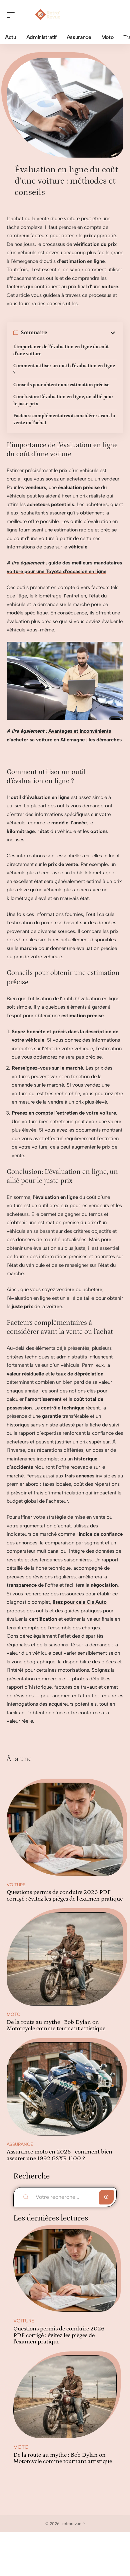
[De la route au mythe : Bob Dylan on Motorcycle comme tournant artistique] (65, 1959)
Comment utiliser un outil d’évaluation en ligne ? (64, 369)
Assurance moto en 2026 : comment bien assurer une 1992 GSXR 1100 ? (59, 2155)
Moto (14, 2014)
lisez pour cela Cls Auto (80, 1602)
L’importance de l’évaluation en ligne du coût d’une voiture (61, 350)
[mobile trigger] (12, 15)
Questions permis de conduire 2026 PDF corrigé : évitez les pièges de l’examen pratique (65, 1896)
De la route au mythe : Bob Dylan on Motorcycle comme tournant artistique (56, 2026)
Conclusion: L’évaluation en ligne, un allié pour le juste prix (63, 400)
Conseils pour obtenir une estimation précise (61, 385)
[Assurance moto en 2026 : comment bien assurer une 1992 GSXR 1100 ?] (65, 2089)
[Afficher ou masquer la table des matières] (82, 333)
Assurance (20, 2144)
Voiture (16, 1885)
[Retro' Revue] (48, 15)
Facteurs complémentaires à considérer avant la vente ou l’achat (64, 419)
